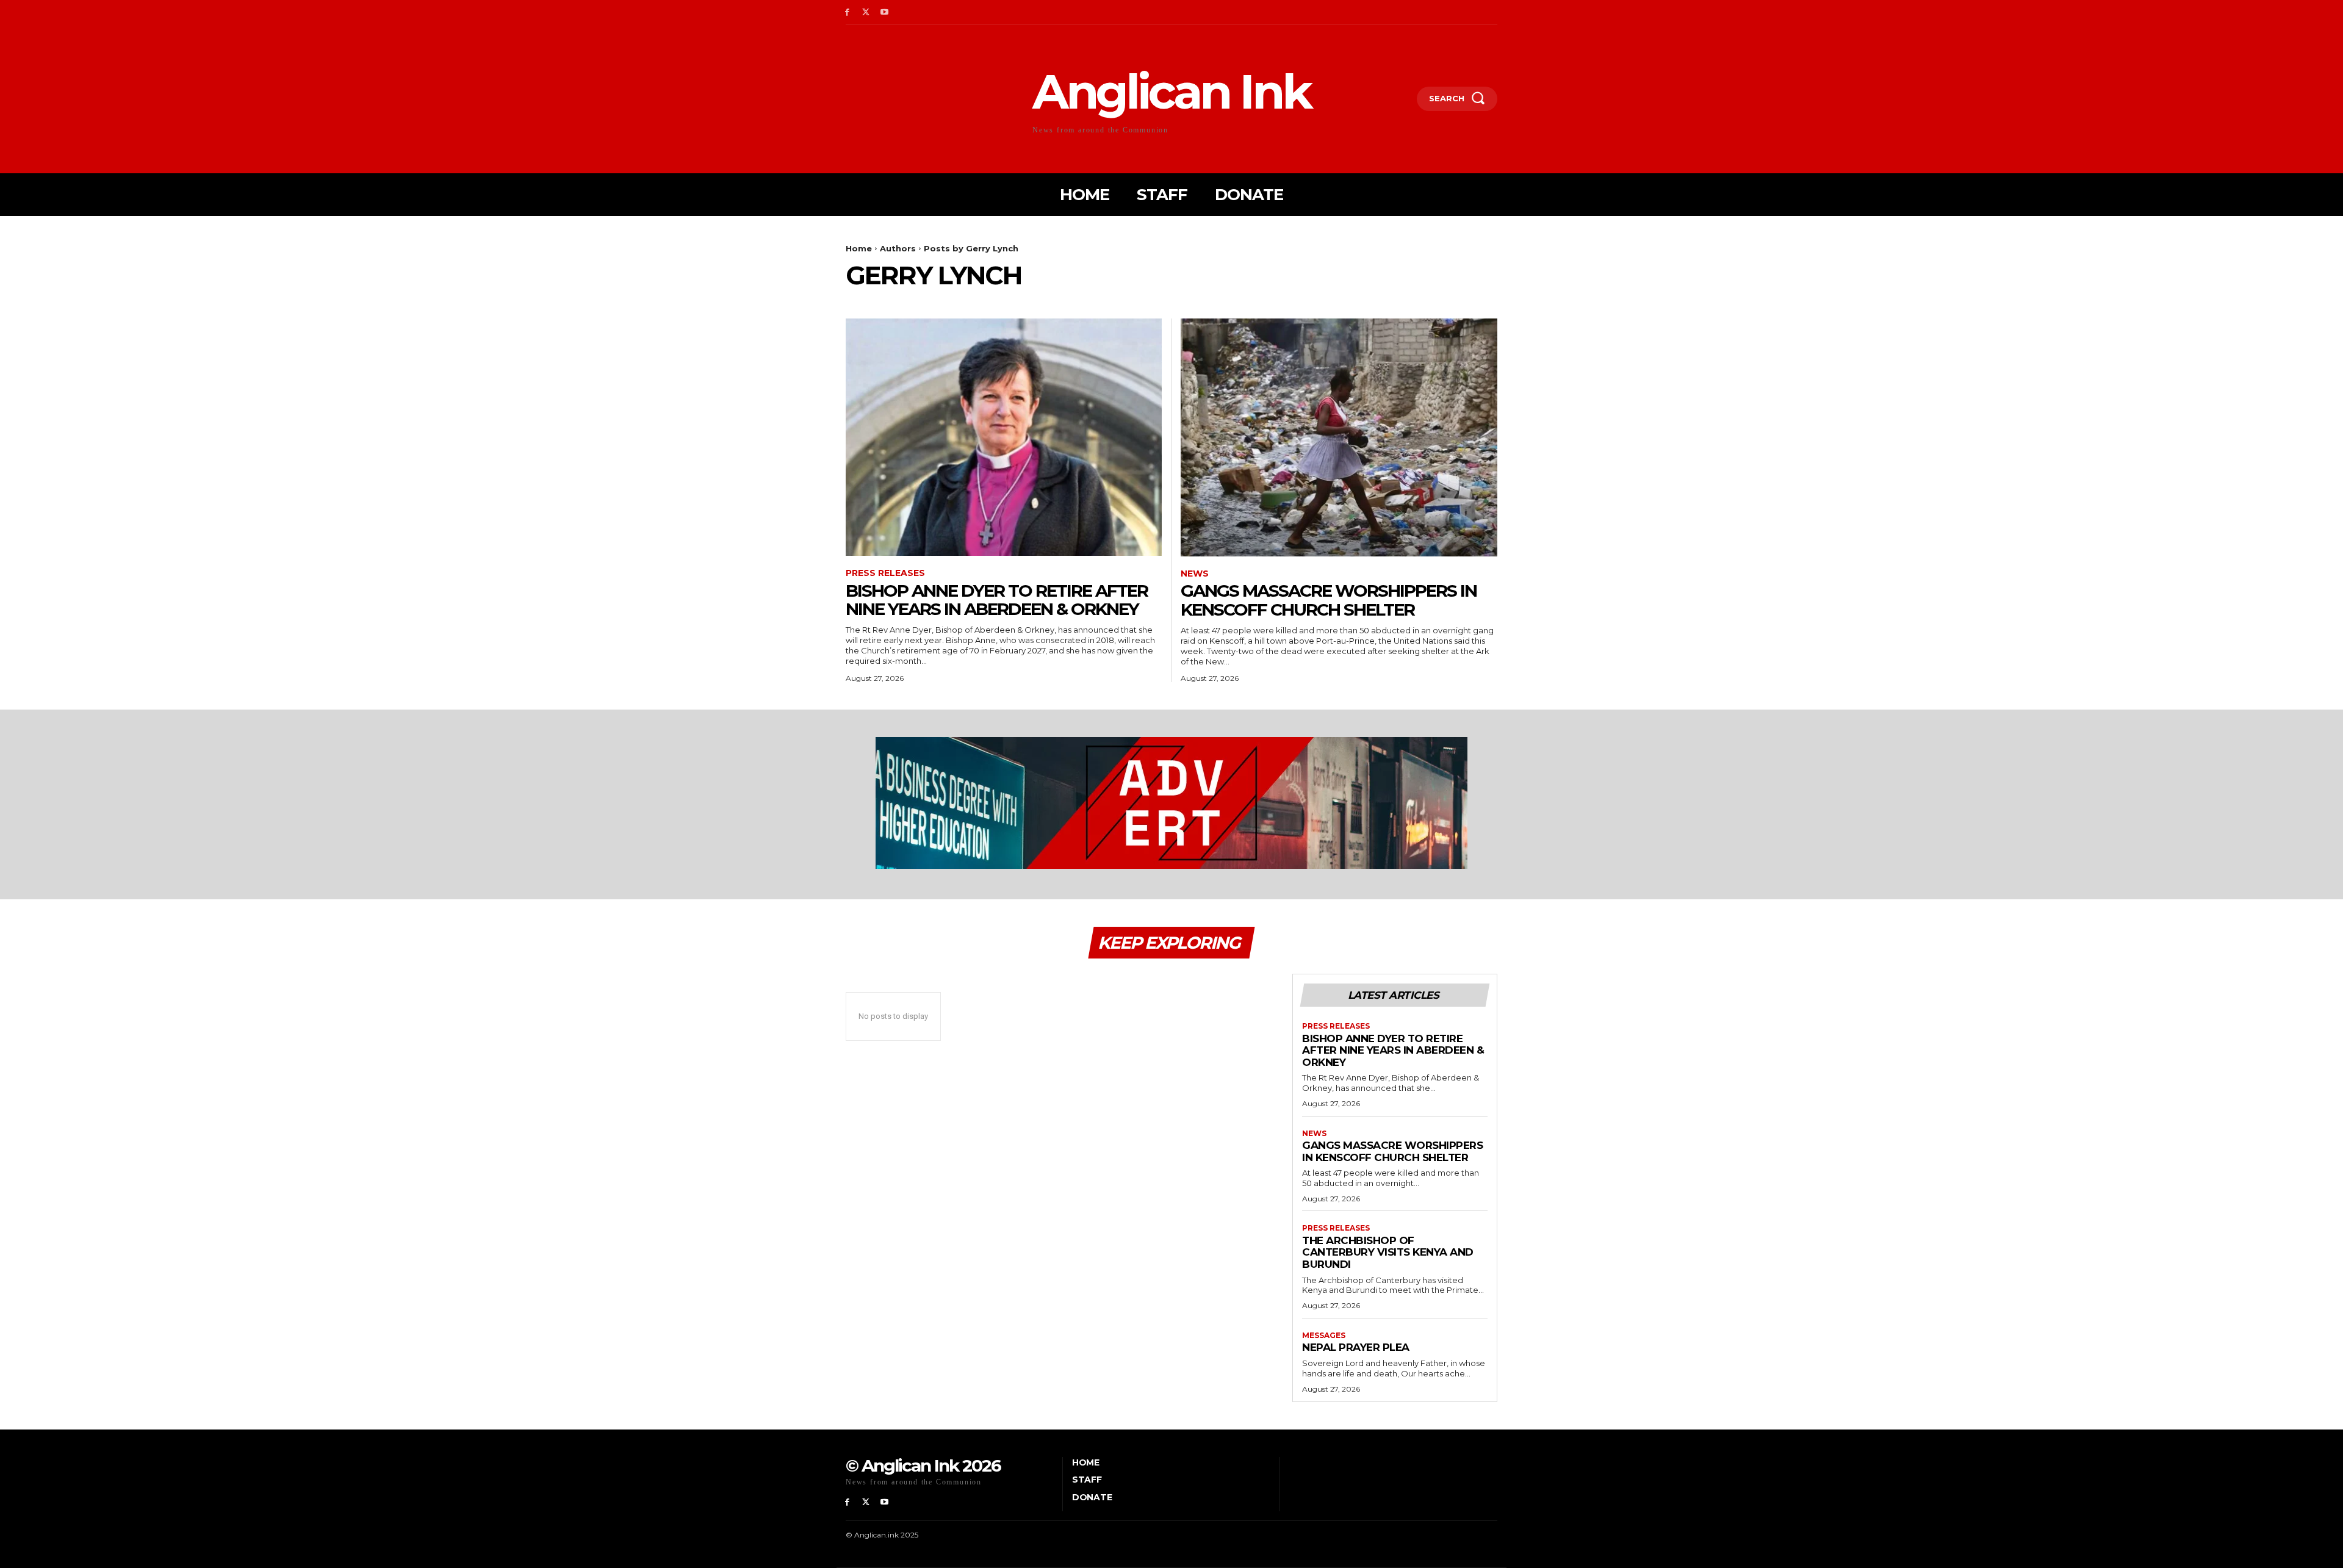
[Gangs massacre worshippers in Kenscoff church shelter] (1339, 437)
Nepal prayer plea (1356, 1347)
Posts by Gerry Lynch (971, 248)
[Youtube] (885, 13)
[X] (866, 13)
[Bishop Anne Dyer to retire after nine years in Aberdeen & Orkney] (1004, 437)
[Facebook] (847, 13)
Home (859, 248)
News (1195, 574)
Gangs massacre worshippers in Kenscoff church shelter (1329, 600)
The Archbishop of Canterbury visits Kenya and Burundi (1388, 1252)
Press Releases (885, 573)
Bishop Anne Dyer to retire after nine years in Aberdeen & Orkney (997, 600)
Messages (1324, 1336)
